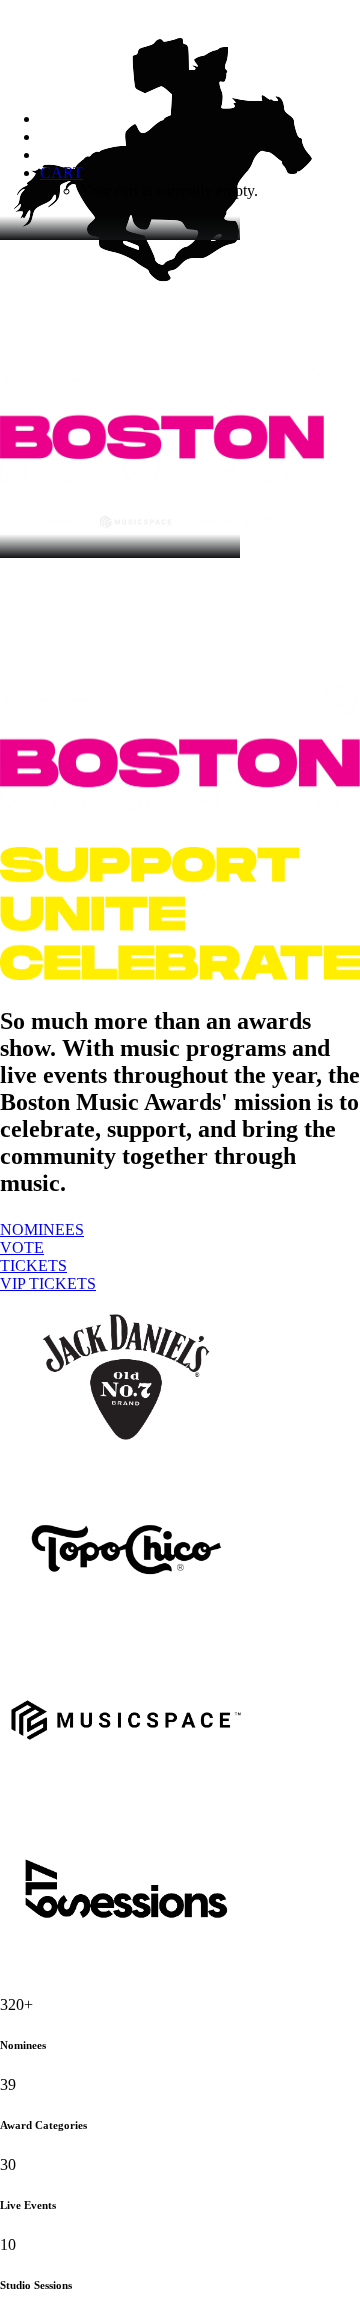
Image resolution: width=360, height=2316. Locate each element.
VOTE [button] (22, 1247)
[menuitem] (200, 182)
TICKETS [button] (33, 1265)
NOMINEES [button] (42, 1229)
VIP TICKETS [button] (48, 1283)
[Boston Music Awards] (180, 47)
